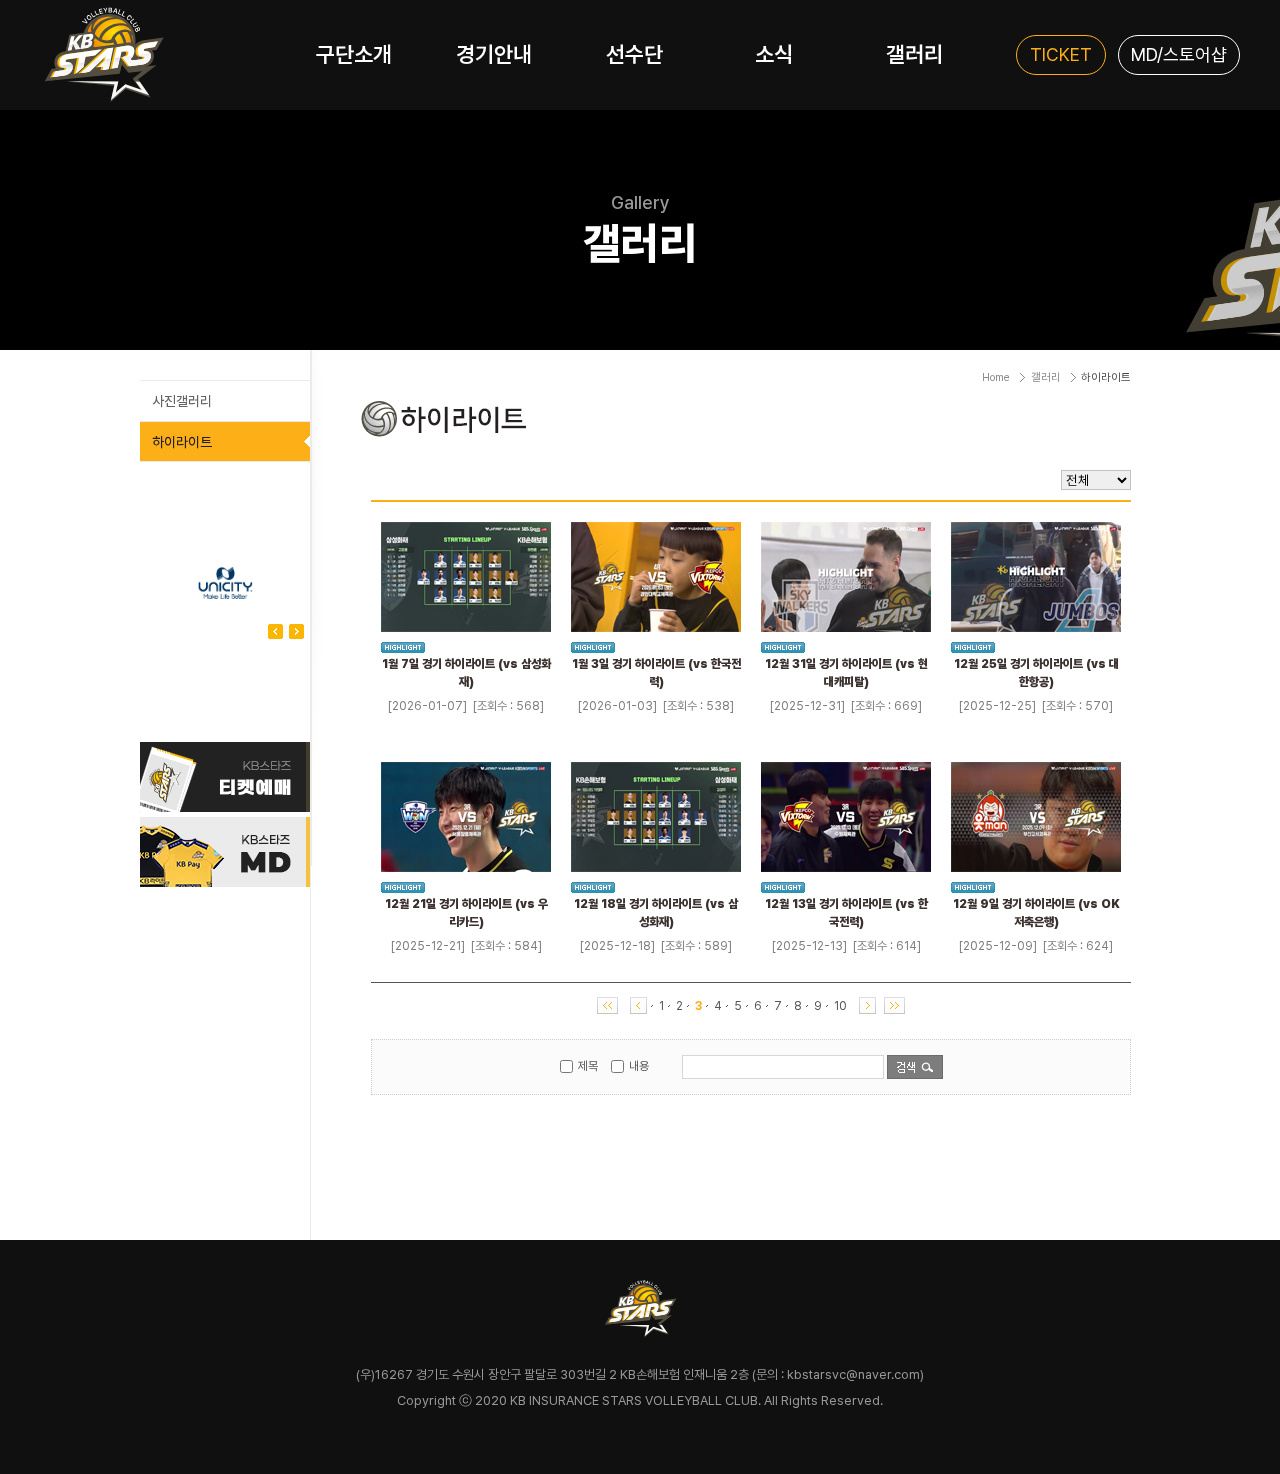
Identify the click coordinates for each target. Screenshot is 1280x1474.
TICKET (1061, 54)
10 (840, 1006)
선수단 (634, 54)
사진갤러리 (182, 401)
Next (275, 631)
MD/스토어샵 (1179, 54)
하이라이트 (182, 442)
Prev (296, 631)
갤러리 (914, 54)
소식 (774, 54)
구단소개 (354, 54)
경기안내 (494, 54)
